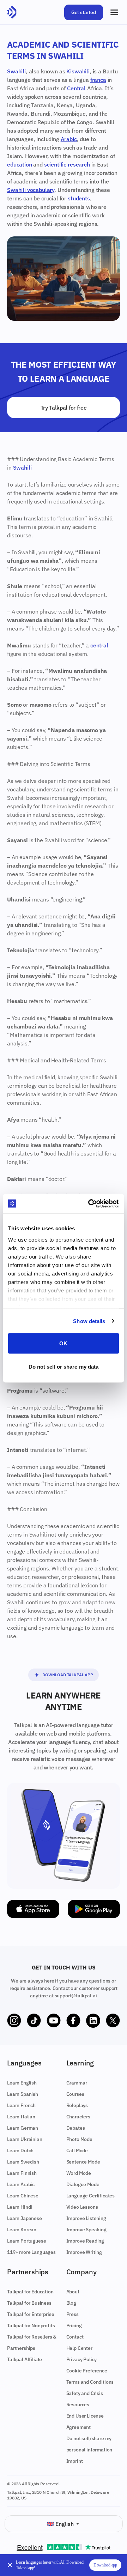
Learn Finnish (22, 2173)
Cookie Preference (87, 2371)
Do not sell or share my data (64, 1366)
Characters (78, 2117)
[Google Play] (94, 1909)
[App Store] (33, 1909)
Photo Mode (79, 2139)
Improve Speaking (86, 2230)
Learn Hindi (20, 2207)
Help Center (79, 2348)
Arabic (69, 139)
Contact (75, 2337)
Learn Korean (22, 2230)
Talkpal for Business (29, 2303)
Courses (75, 2094)
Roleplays (77, 2105)
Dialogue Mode (83, 2184)
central (99, 645)
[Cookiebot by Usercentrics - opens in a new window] (90, 1203)
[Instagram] (14, 2021)
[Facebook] (73, 2021)
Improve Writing (84, 2252)
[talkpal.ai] (12, 12)
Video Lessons (82, 2207)
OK (63, 1343)
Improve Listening (86, 2218)
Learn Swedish (23, 2162)
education (20, 164)
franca (98, 80)
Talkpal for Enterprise (31, 2314)
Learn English (22, 2083)
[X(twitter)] (113, 2021)
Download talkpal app (68, 1675)
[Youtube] (54, 2021)
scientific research (67, 164)
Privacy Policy (82, 2359)
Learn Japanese (25, 2218)
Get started (84, 12)
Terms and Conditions (90, 2382)
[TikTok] (34, 2021)
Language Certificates (91, 2196)
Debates (76, 2128)
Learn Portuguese (26, 2241)
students (79, 198)
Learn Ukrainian (25, 2139)
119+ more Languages (31, 2252)
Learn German (23, 2128)
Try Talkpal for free (64, 408)
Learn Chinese (23, 2196)
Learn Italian (21, 2117)
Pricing (74, 2325)
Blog (71, 2303)
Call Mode (77, 2150)
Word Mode (79, 2173)
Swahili (16, 71)
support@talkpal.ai (76, 1996)
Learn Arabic (21, 2184)
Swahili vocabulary (31, 190)
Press (72, 2314)
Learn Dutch (20, 2150)
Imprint (75, 2461)
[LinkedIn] (93, 2021)
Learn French (21, 2105)
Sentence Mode (83, 2162)
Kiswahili (78, 71)
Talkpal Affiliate (25, 2359)
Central (76, 88)
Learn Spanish (23, 2094)
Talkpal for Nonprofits (31, 2325)
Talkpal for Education (30, 2292)
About (73, 2292)
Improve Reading (85, 2241)
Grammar (77, 2083)
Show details (89, 1321)
